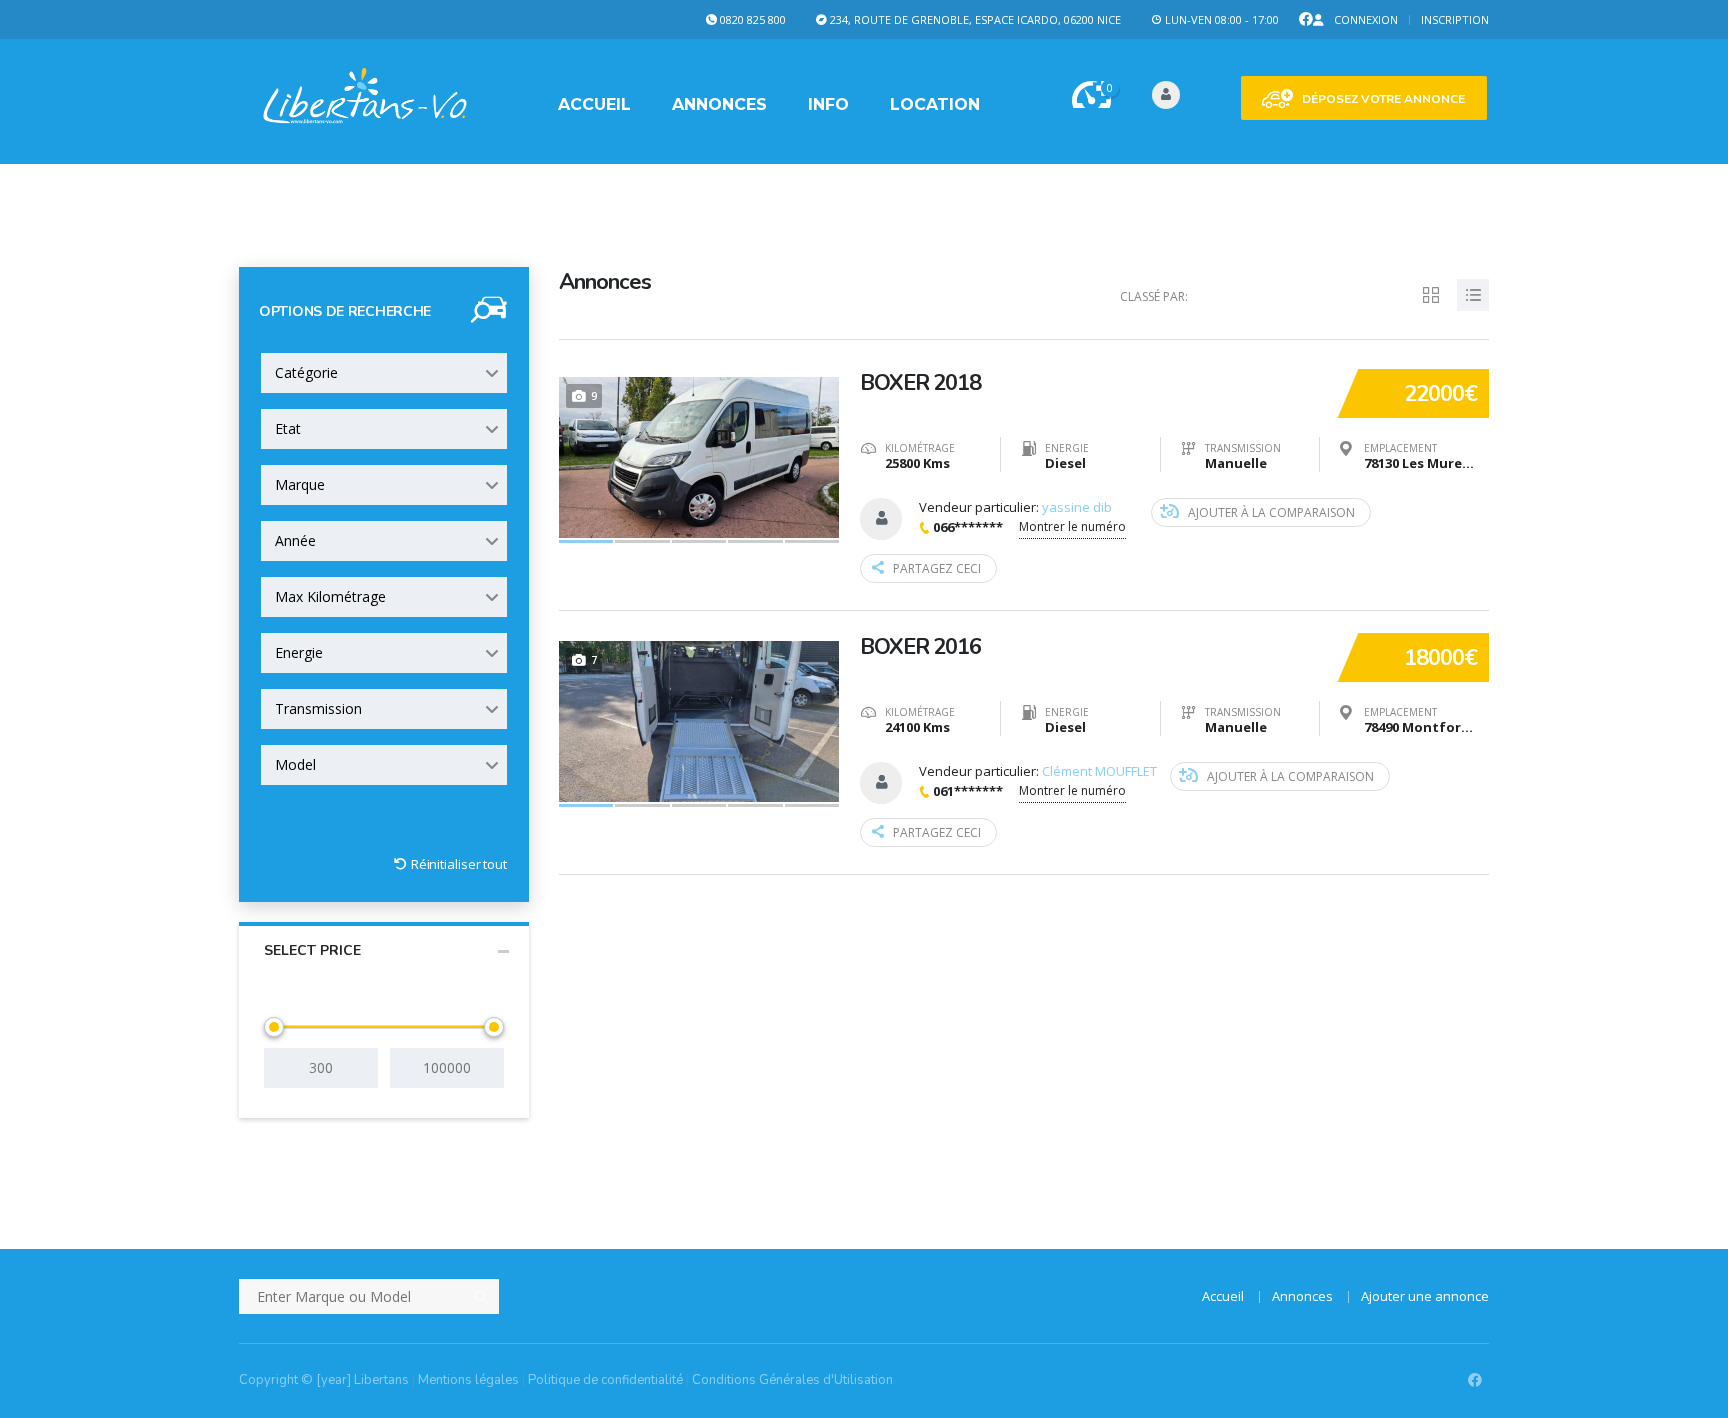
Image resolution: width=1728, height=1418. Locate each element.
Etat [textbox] (288, 428)
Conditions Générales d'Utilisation (792, 1380)
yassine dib (1077, 507)
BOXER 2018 (920, 383)
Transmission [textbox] (318, 708)
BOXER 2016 (920, 647)
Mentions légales (468, 1380)
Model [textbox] (295, 764)
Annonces (719, 104)
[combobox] (384, 373)
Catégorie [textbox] (306, 372)
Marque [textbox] (300, 484)
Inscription (1455, 19)
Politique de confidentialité (605, 1380)
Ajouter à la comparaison (1271, 512)
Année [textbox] (295, 540)
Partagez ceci (937, 568)
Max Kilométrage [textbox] (330, 596)
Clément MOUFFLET (1099, 771)
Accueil (594, 104)
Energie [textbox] (299, 652)
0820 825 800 (753, 19)
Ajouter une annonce (1425, 1296)
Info (828, 104)
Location (935, 104)
